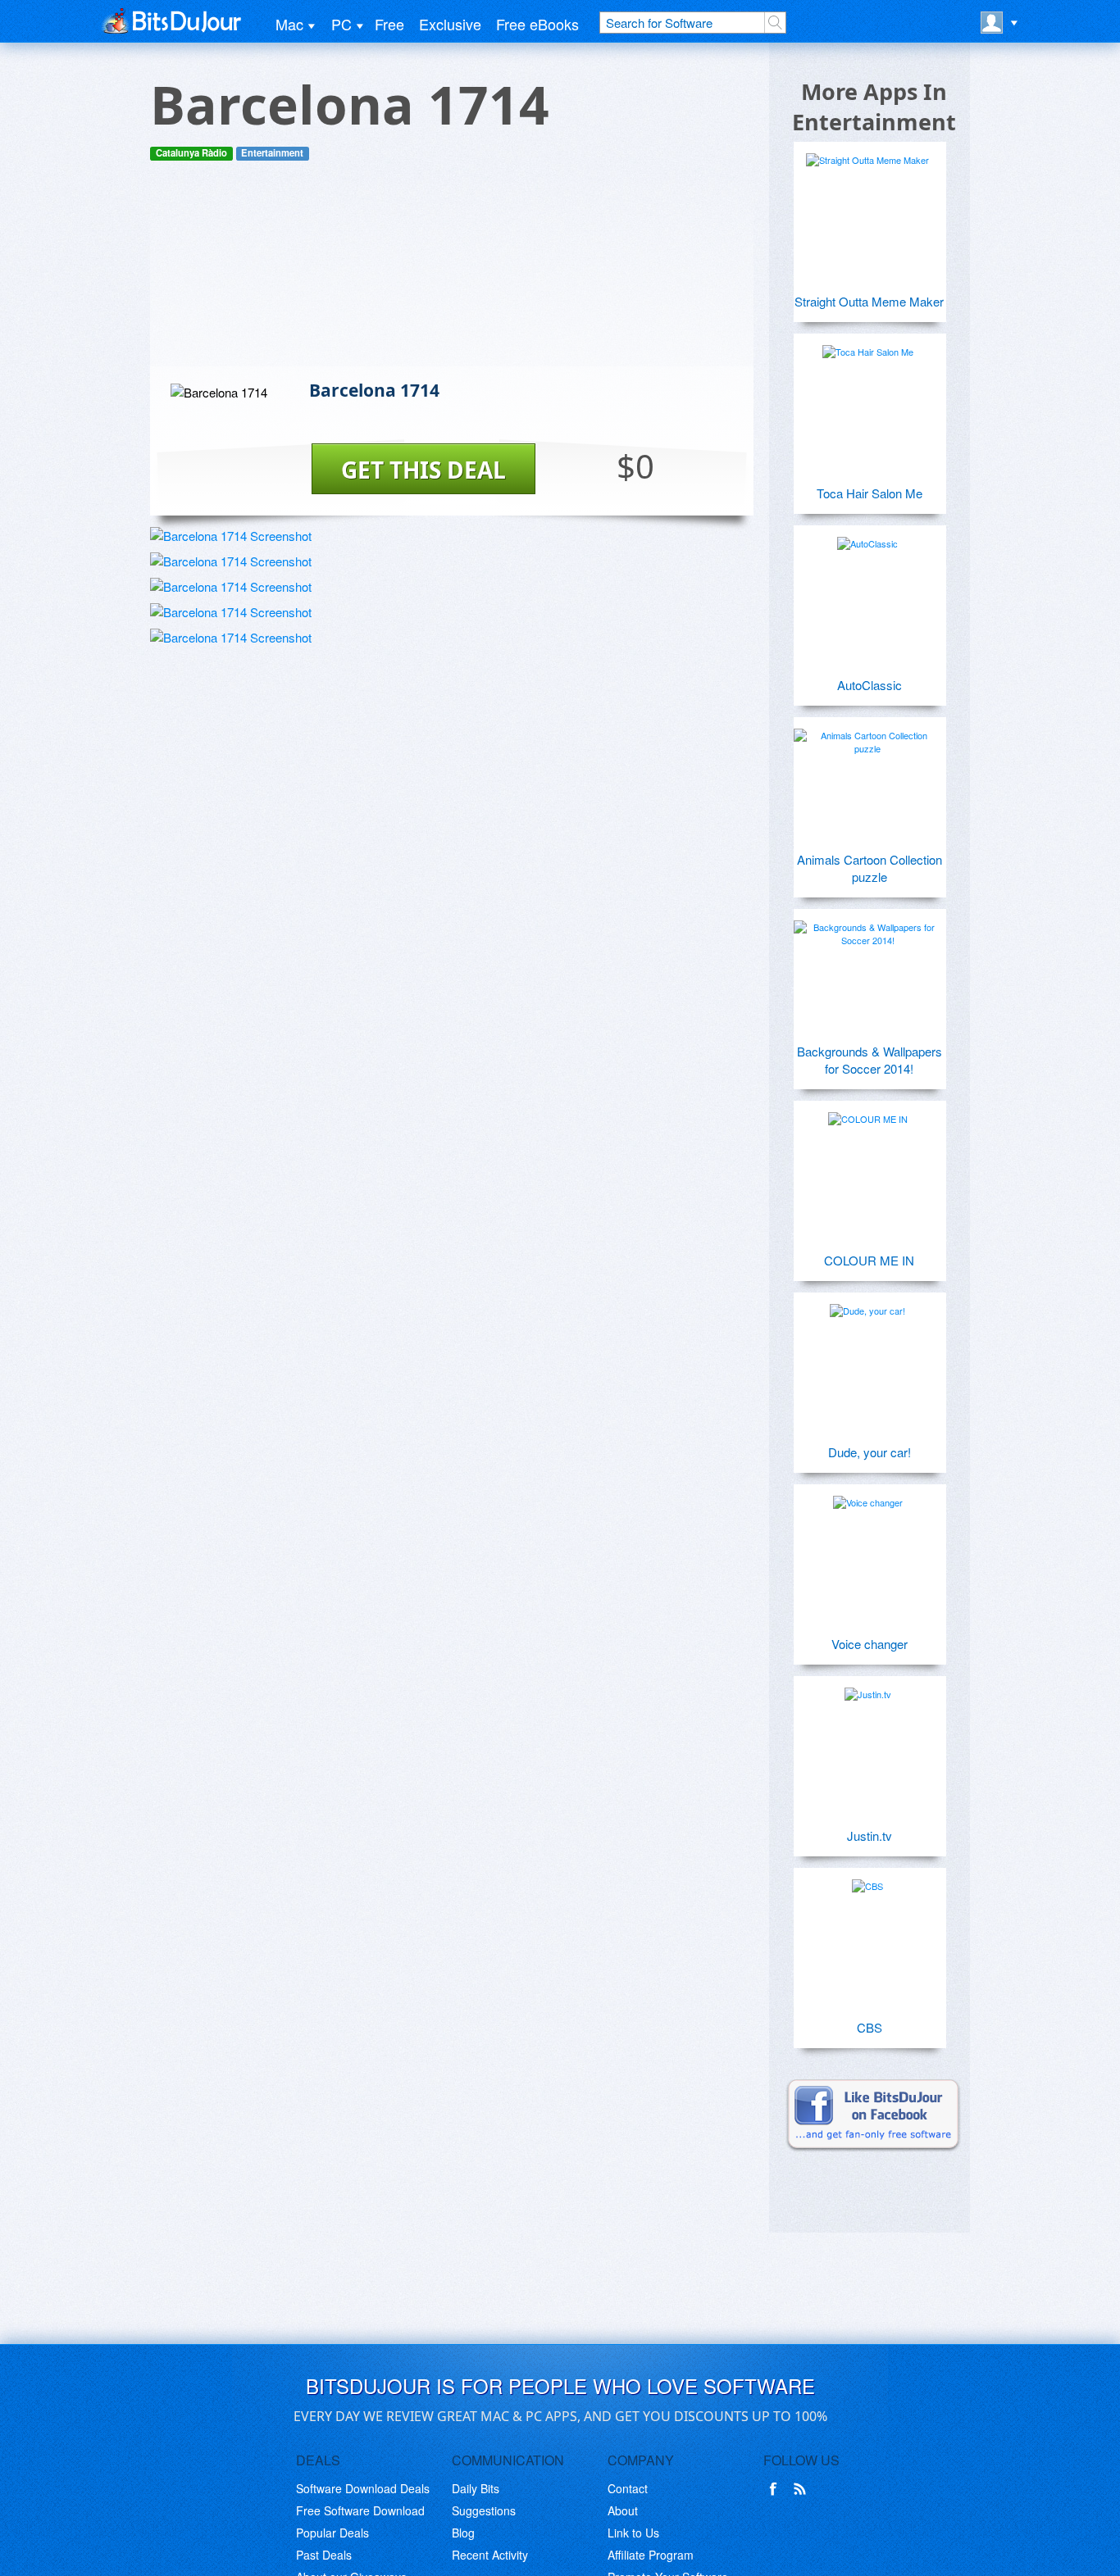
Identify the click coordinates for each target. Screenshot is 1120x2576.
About (623, 2510)
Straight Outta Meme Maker (869, 301)
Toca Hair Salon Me (870, 493)
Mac (289, 24)
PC (341, 24)
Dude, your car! (870, 1452)
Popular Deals (332, 2533)
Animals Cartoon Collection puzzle (870, 868)
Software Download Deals (363, 2488)
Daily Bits (476, 2488)
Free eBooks (537, 24)
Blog (463, 2533)
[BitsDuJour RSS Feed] (803, 2489)
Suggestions (484, 2510)
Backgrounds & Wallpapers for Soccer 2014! (870, 1060)
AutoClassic (870, 685)
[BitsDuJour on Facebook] (776, 2489)
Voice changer (870, 1644)
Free (389, 24)
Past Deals (324, 2555)
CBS (870, 2027)
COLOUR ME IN (869, 1260)
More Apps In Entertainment (874, 107)
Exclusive (450, 24)
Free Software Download (360, 2510)
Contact (628, 2488)
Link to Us (633, 2533)
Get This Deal (423, 470)
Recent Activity (490, 2555)
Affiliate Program (651, 2555)
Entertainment (272, 153)
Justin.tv (870, 1835)
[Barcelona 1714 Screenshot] (231, 536)
